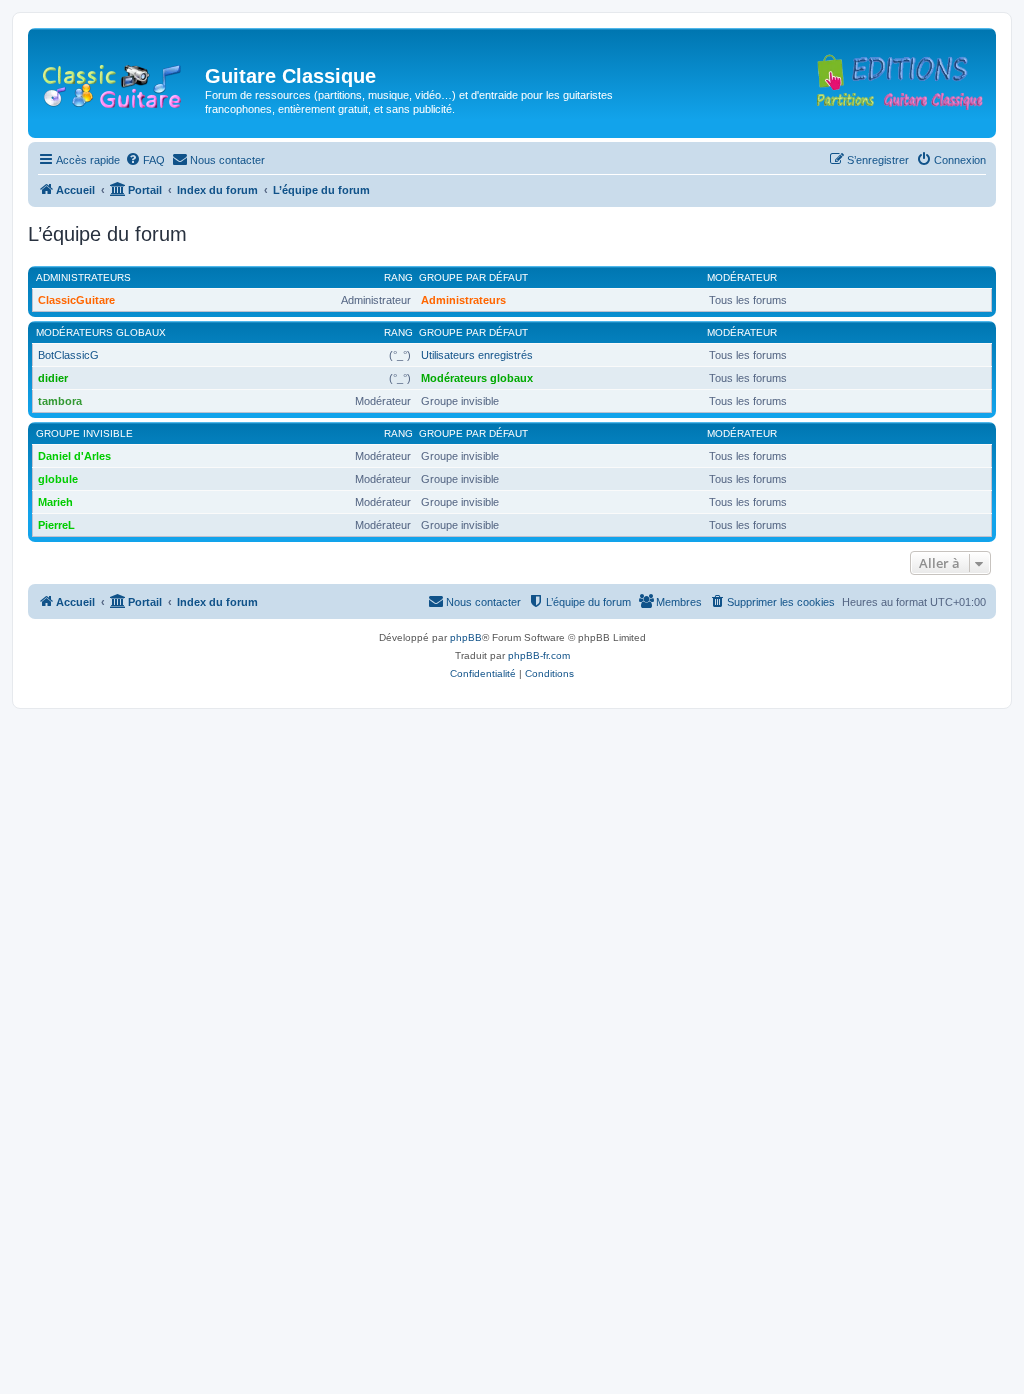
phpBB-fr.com (539, 655)
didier (53, 378)
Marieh (55, 502)
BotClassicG (68, 355)
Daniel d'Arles (74, 456)
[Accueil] (119, 82)
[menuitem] (145, 160)
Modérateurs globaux (101, 332)
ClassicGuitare (76, 300)
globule (58, 479)
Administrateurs (83, 277)
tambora (60, 401)
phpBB (466, 637)
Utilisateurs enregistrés (477, 355)
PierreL (56, 525)
